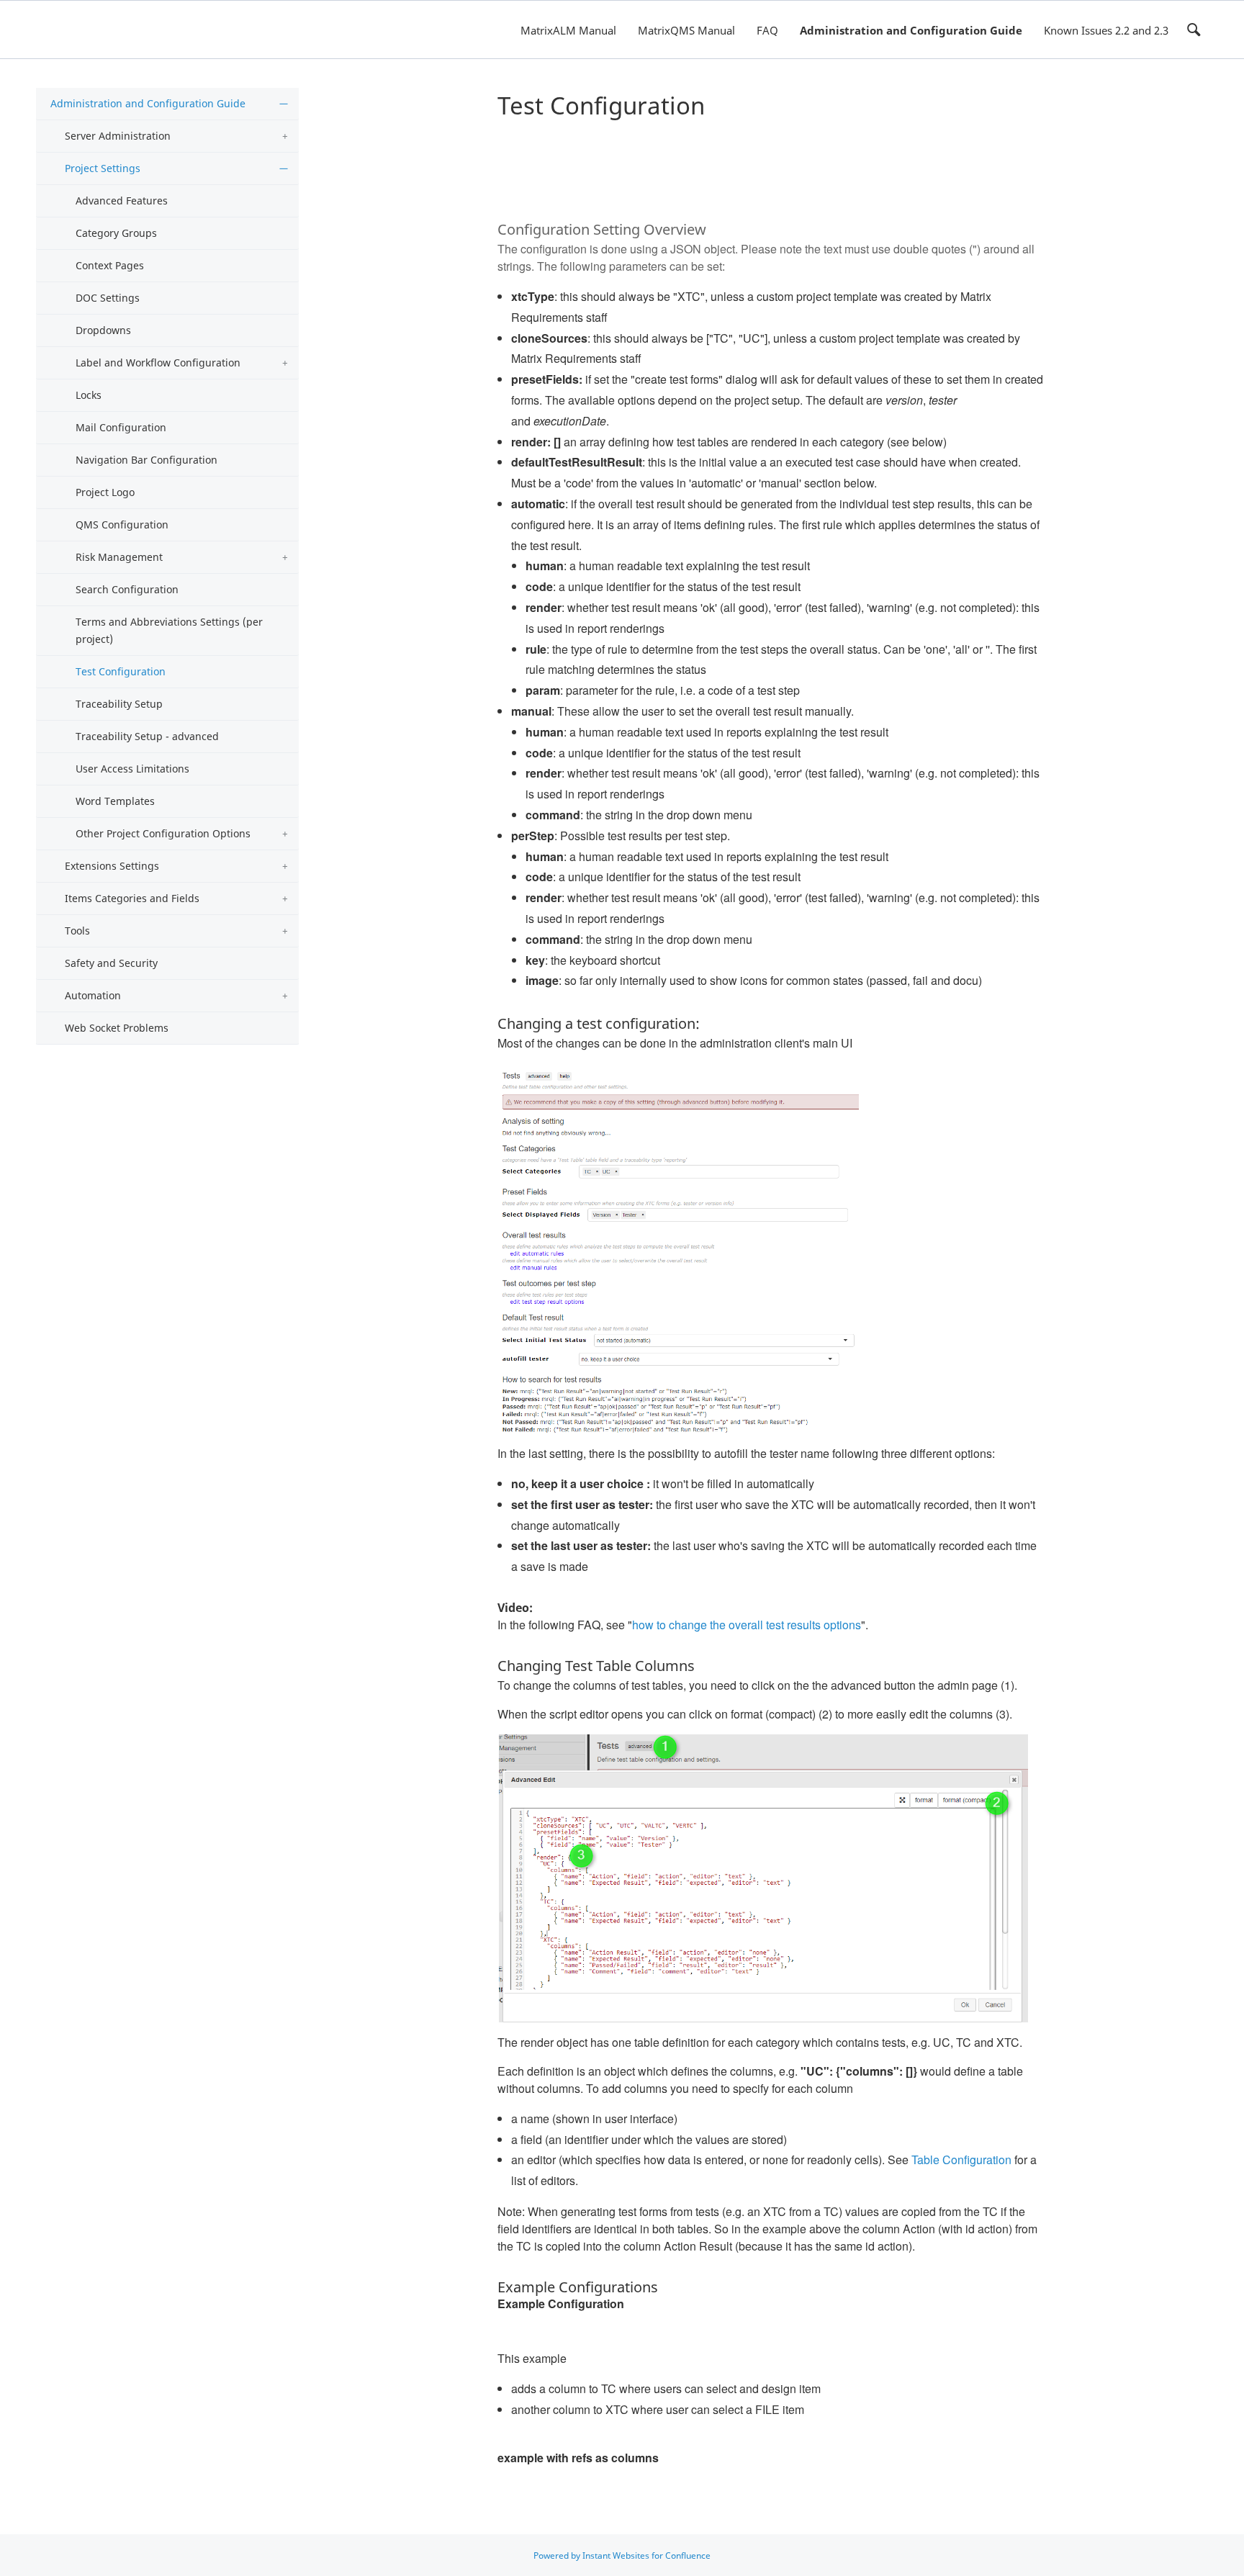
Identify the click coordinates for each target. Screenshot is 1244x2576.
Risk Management (119, 557)
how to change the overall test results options (747, 1625)
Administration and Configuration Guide (911, 30)
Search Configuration (127, 589)
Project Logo (105, 492)
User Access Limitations (132, 769)
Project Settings (103, 168)
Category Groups (116, 233)
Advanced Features (122, 201)
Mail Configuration (121, 427)
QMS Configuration (122, 524)
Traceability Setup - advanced (147, 736)
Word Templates (115, 801)
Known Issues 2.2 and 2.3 (1106, 30)
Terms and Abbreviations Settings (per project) (169, 630)
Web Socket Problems (117, 1028)
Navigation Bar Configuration (147, 460)
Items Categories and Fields (132, 898)
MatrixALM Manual (568, 30)
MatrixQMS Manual (686, 30)
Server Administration (118, 136)
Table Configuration (961, 2160)
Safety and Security (111, 963)
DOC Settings (108, 298)
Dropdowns (103, 330)
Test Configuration (121, 671)
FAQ (767, 30)
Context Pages (110, 265)
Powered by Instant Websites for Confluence (622, 2555)
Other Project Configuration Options (163, 833)
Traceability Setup (119, 704)
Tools (77, 931)
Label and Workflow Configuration (158, 362)
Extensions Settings (112, 866)
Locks (89, 395)
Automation (93, 995)
